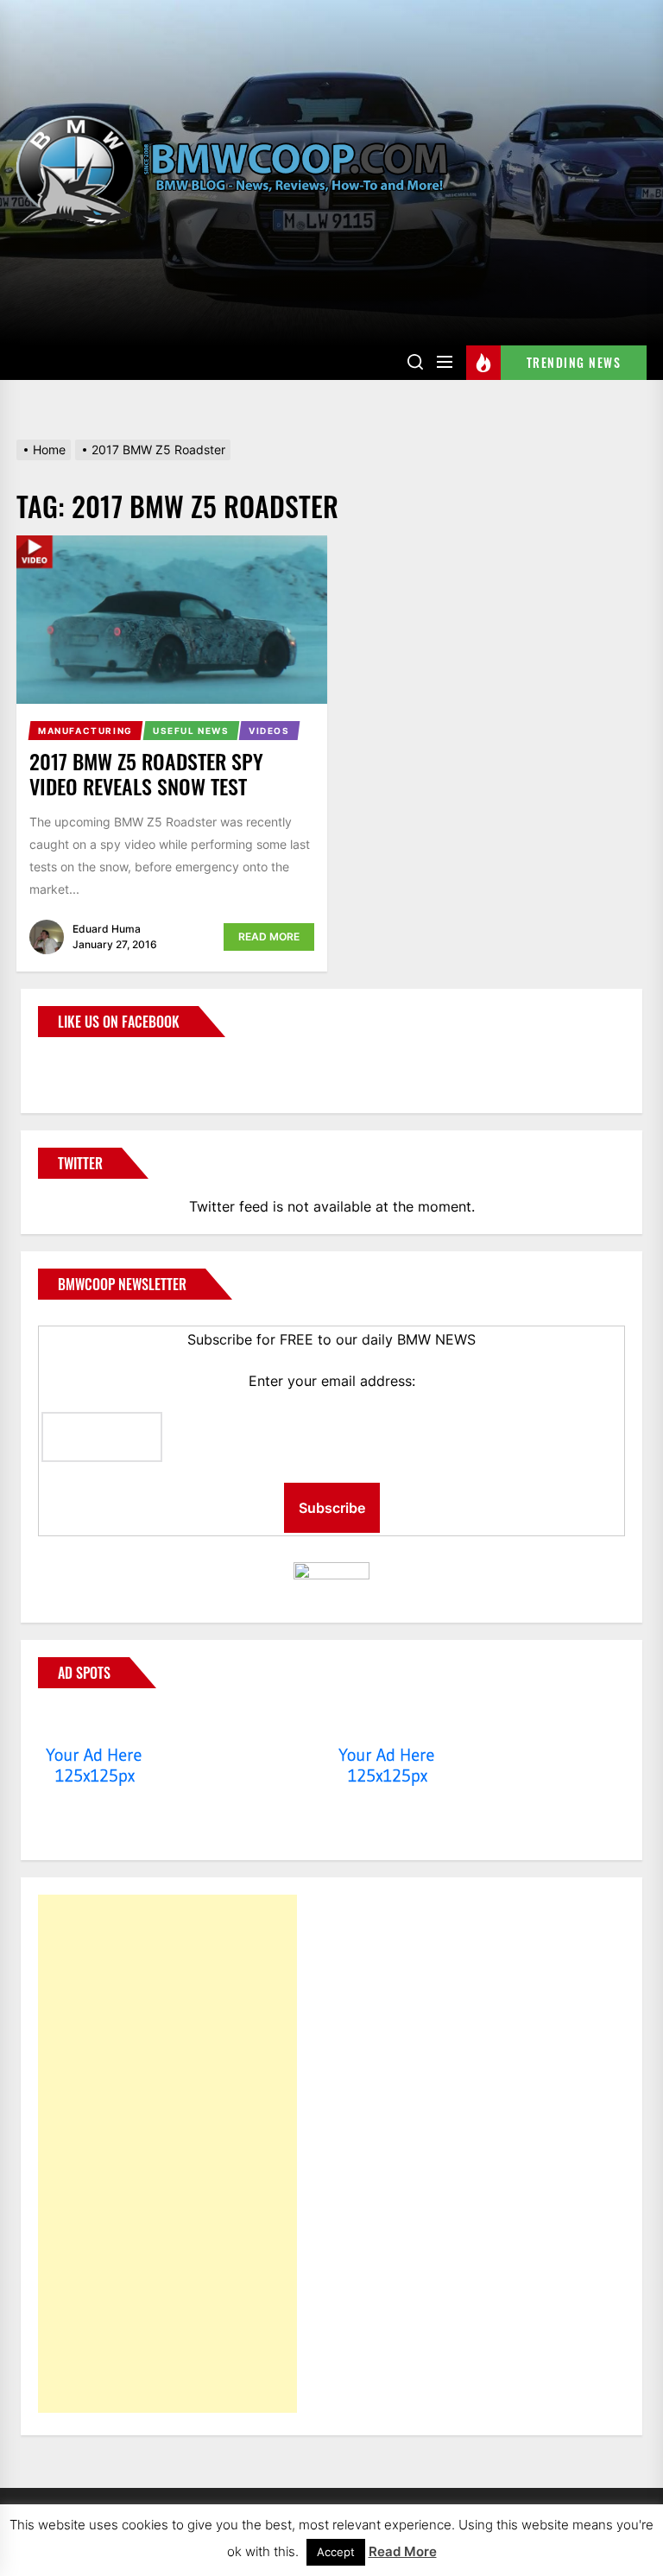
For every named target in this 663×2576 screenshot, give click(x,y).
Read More (269, 937)
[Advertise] (95, 1722)
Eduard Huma (107, 929)
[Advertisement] (167, 2154)
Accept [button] (336, 2552)
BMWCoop (93, 1065)
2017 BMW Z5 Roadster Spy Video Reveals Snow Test (146, 773)
